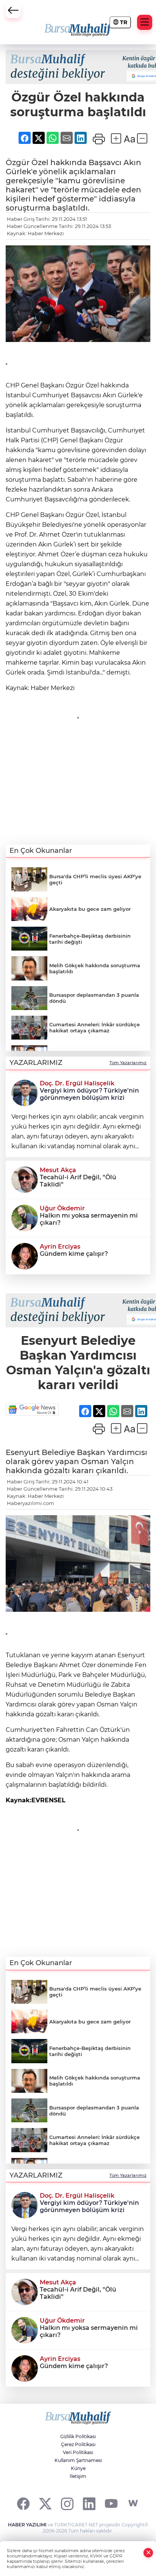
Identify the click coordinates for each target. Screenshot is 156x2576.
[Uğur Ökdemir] (25, 1217)
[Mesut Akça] (25, 1179)
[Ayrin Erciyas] (25, 1255)
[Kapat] (148, 2553)
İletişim (78, 2476)
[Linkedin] (89, 2503)
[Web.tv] (133, 2503)
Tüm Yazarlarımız (128, 1063)
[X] (45, 2503)
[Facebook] (23, 2503)
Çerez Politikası (78, 2444)
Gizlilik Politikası (78, 2436)
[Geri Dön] (13, 11)
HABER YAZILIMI (27, 2525)
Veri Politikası (78, 2452)
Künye (78, 2468)
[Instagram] (67, 2503)
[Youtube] (111, 2503)
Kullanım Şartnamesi (78, 2460)
